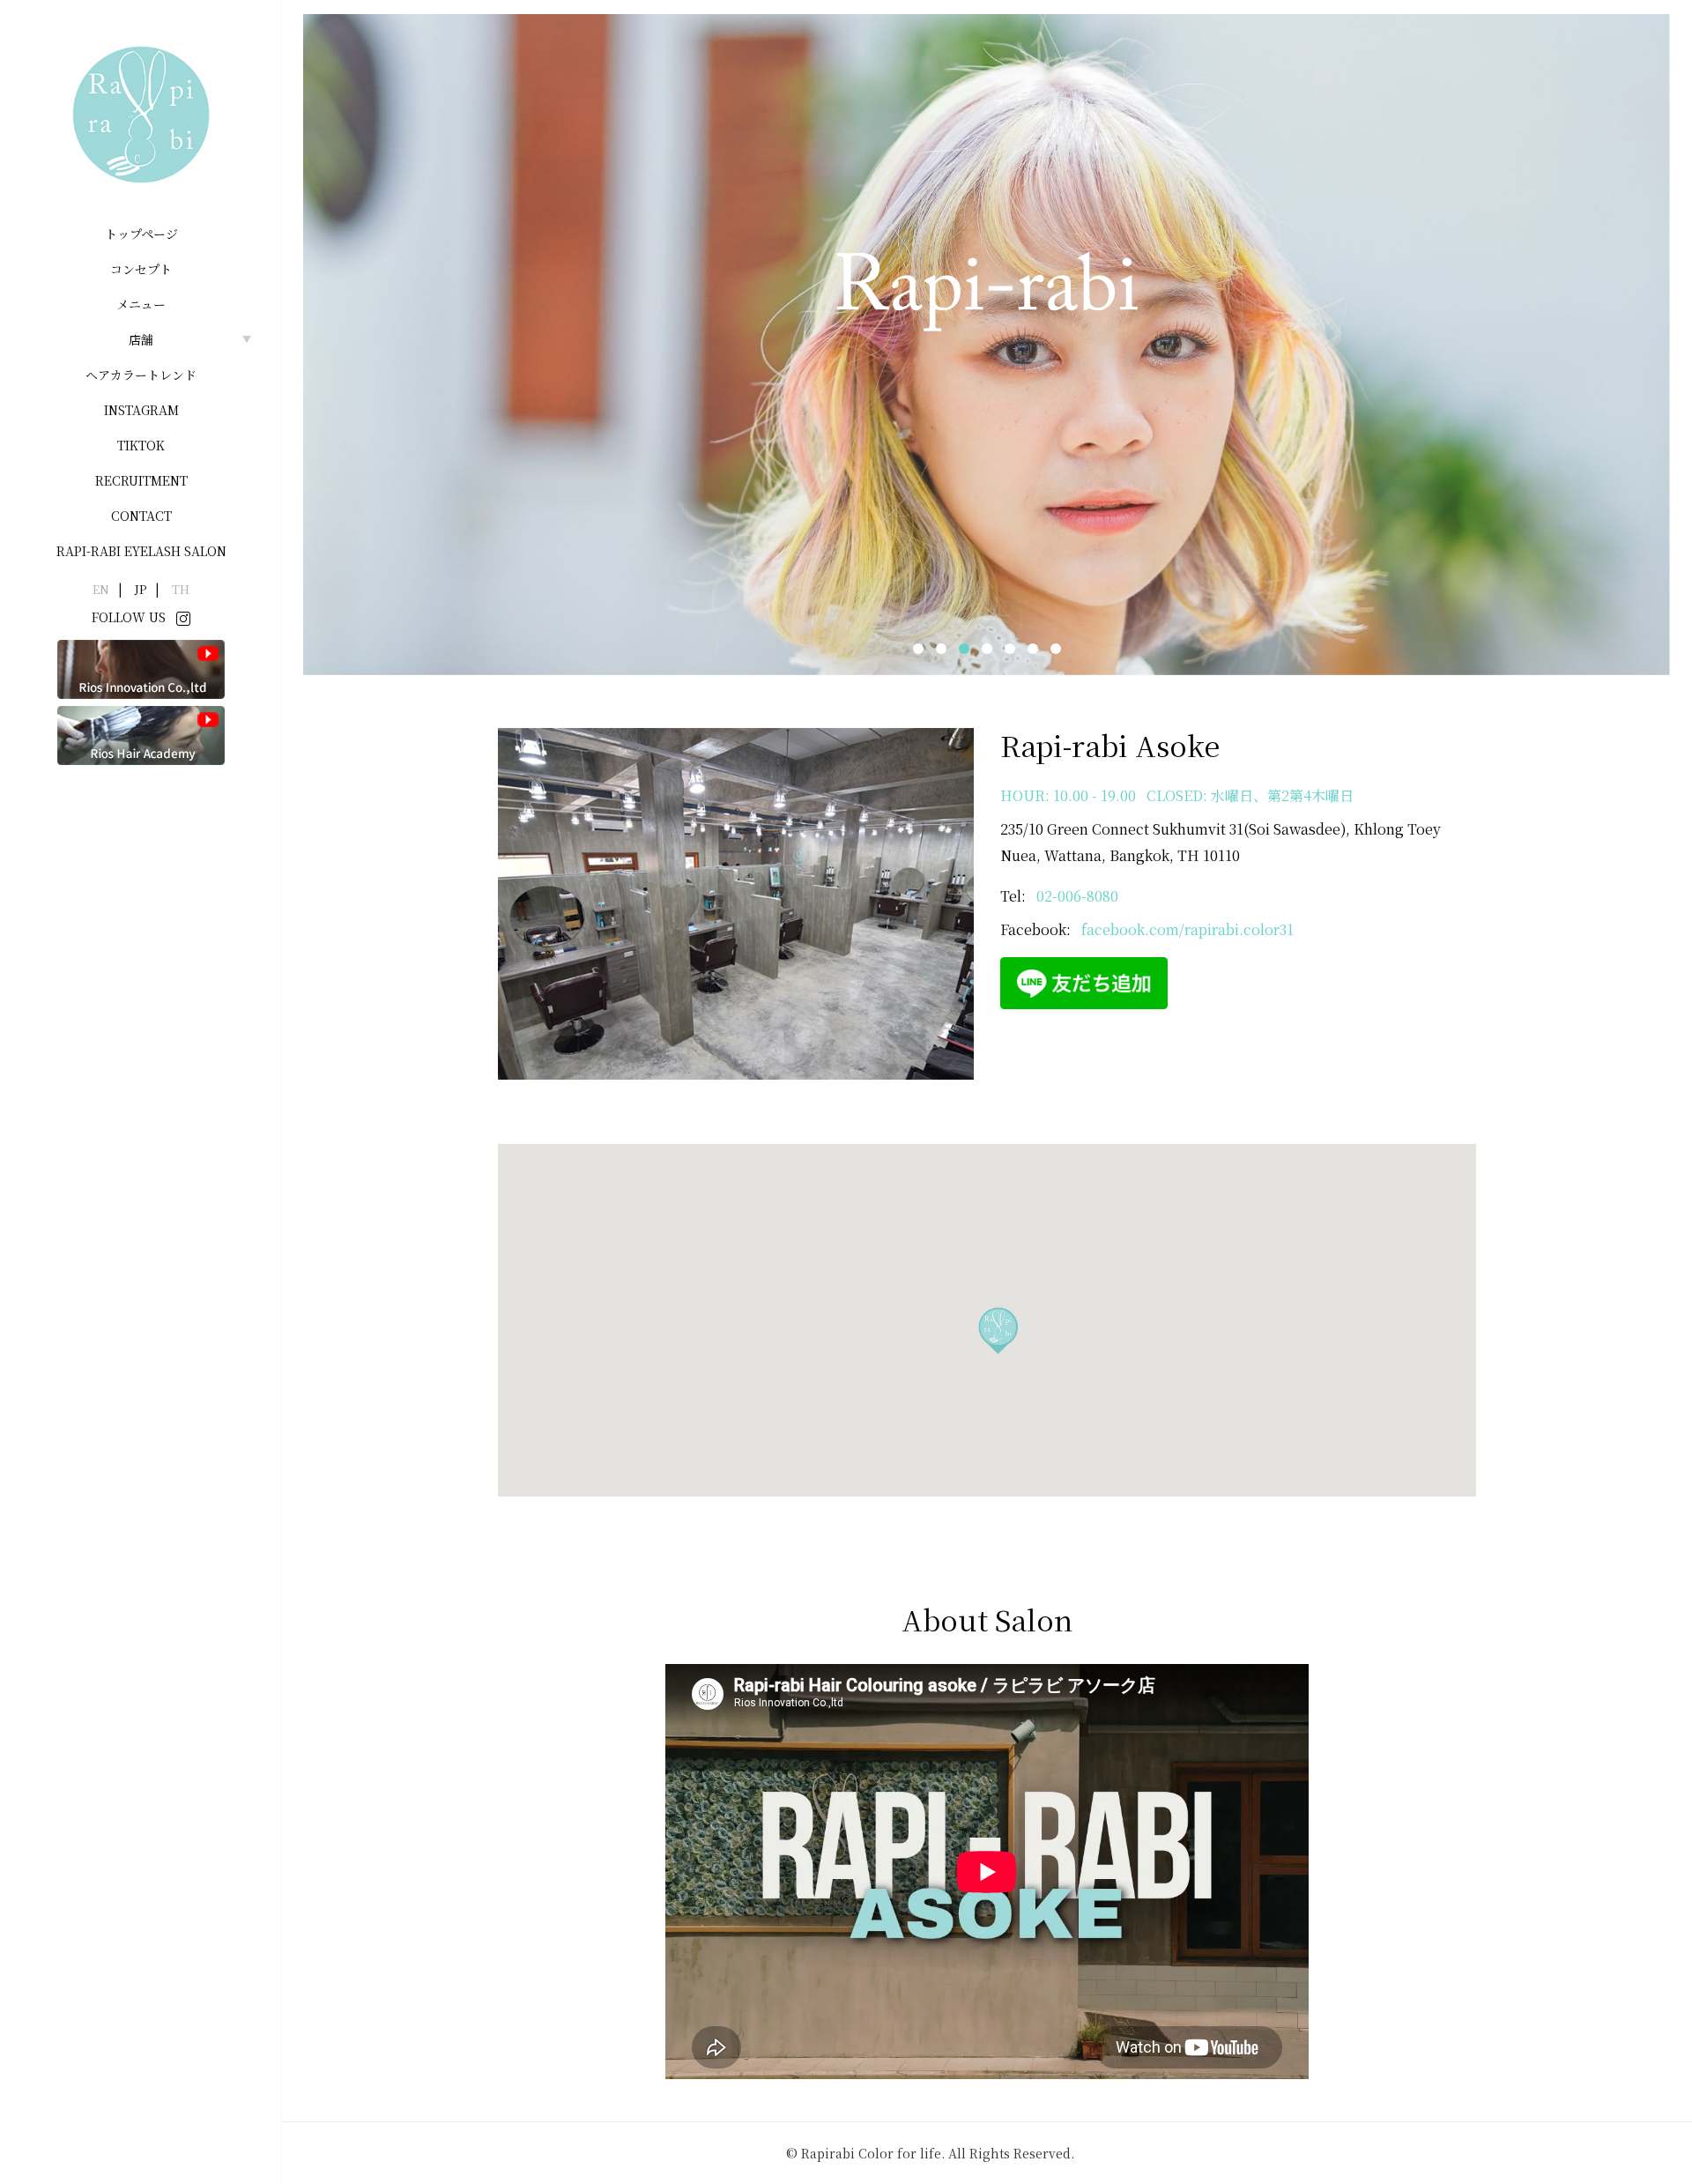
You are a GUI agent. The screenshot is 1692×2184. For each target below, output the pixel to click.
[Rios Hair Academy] (141, 734)
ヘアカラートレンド (141, 375)
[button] (918, 649)
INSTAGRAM (141, 410)
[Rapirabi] (141, 115)
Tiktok (141, 445)
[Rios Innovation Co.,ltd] (141, 668)
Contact (141, 516)
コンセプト (141, 269)
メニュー (141, 304)
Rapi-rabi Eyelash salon (141, 551)
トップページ (141, 234)
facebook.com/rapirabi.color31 (1187, 929)
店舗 (141, 339)
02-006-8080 (1077, 896)
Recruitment (141, 480)
